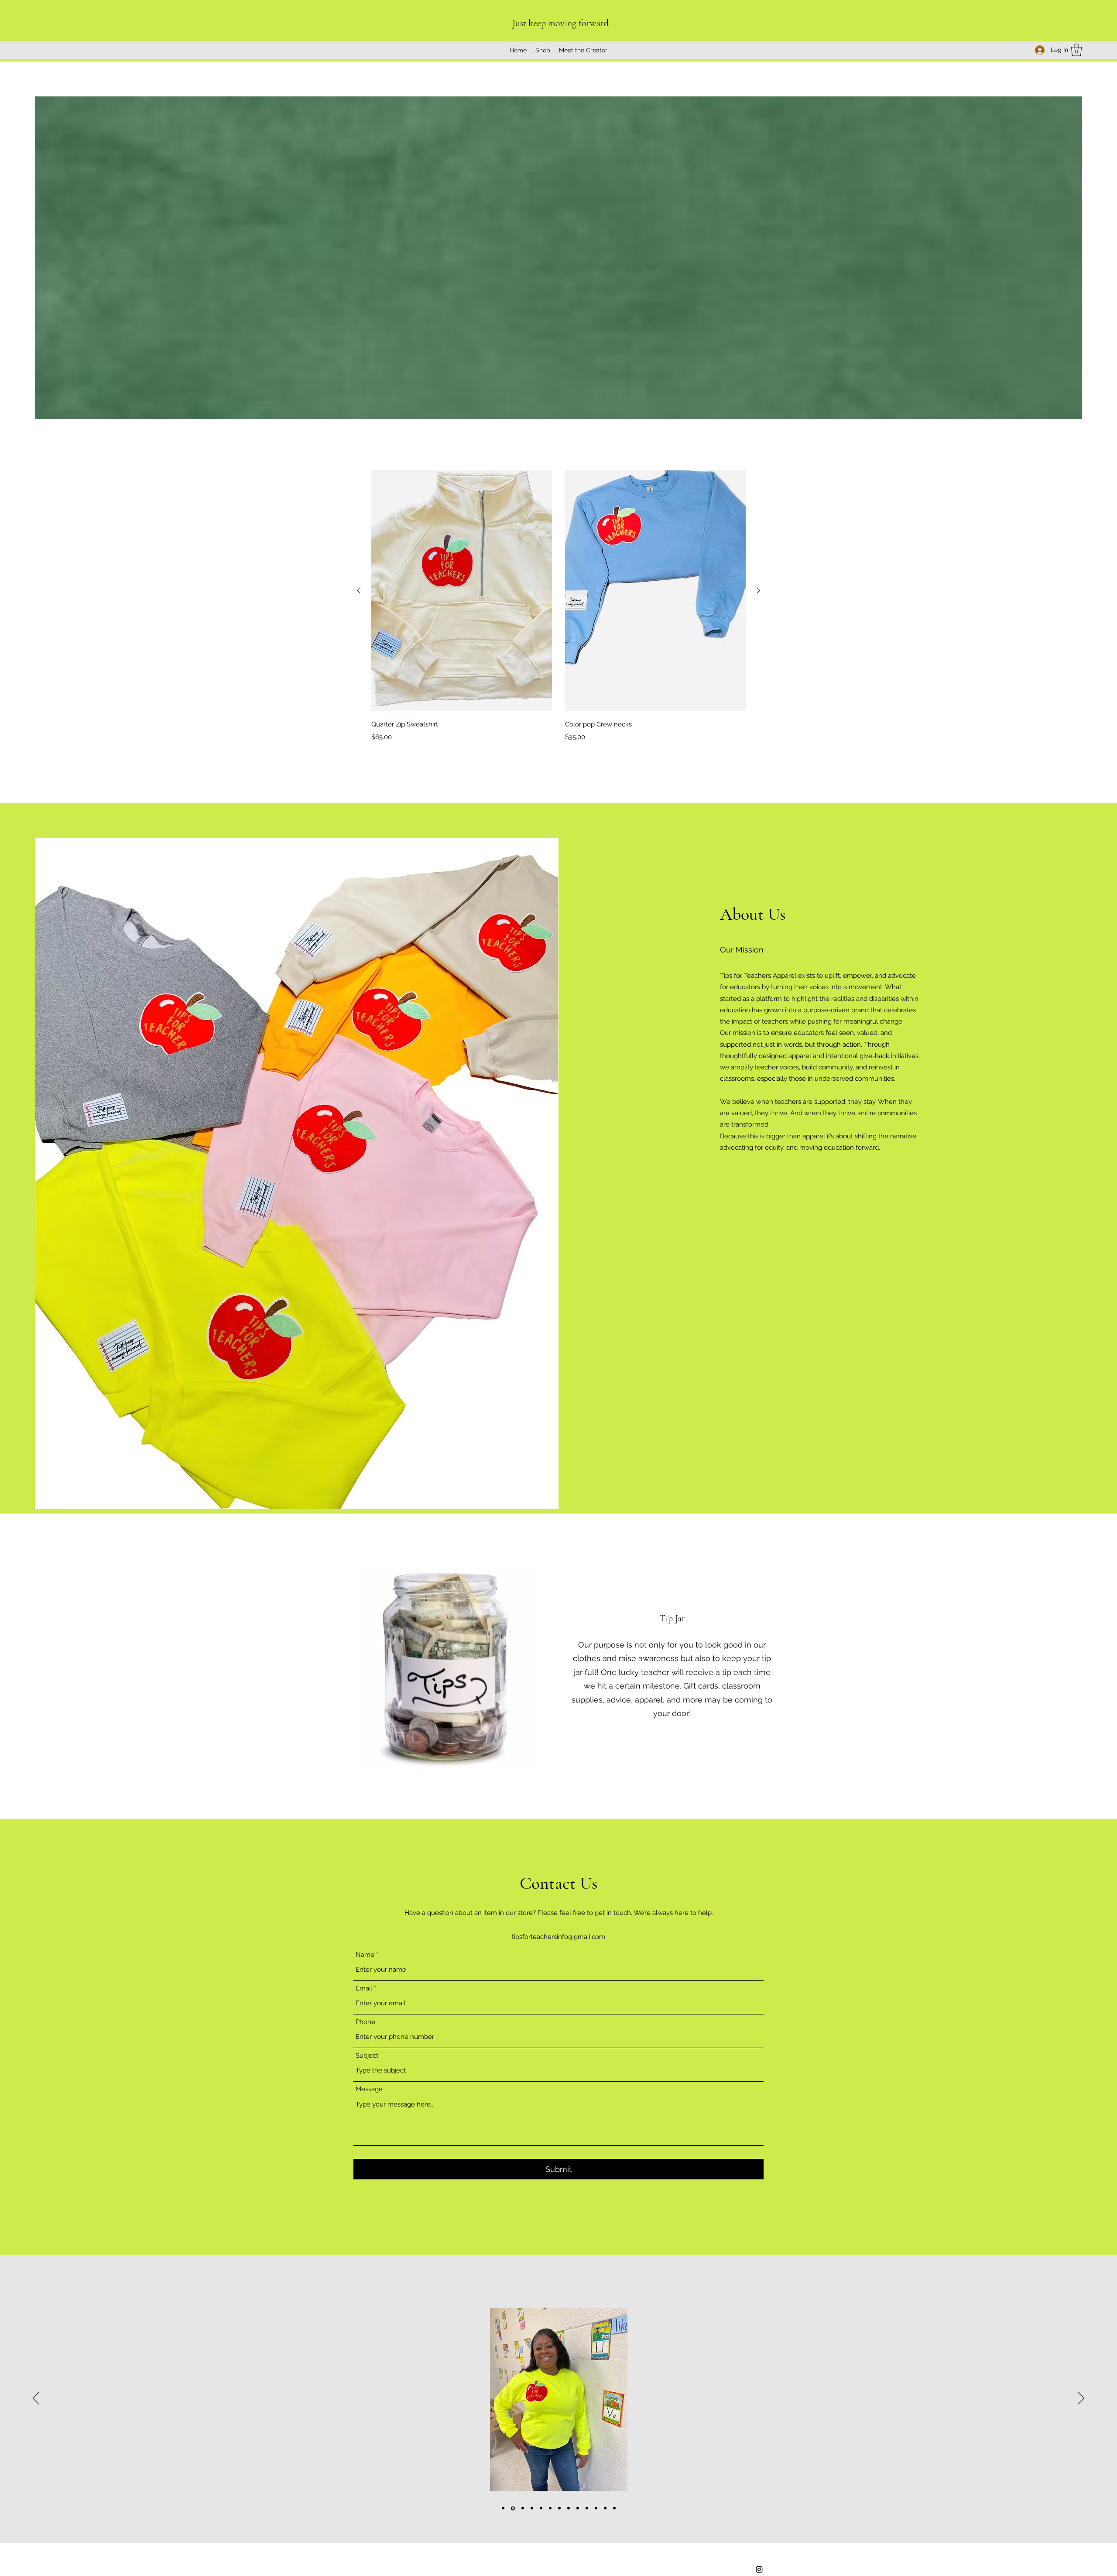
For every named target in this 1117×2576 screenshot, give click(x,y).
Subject (367, 2056)
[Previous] (36, 2399)
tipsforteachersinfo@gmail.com (558, 1937)
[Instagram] (759, 2569)
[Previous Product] (359, 590)
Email (364, 1989)
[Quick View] (462, 591)
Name (365, 1955)
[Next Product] (758, 590)
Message (369, 2089)
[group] (558, 606)
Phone (365, 2022)
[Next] (1081, 2399)
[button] (1076, 50)
